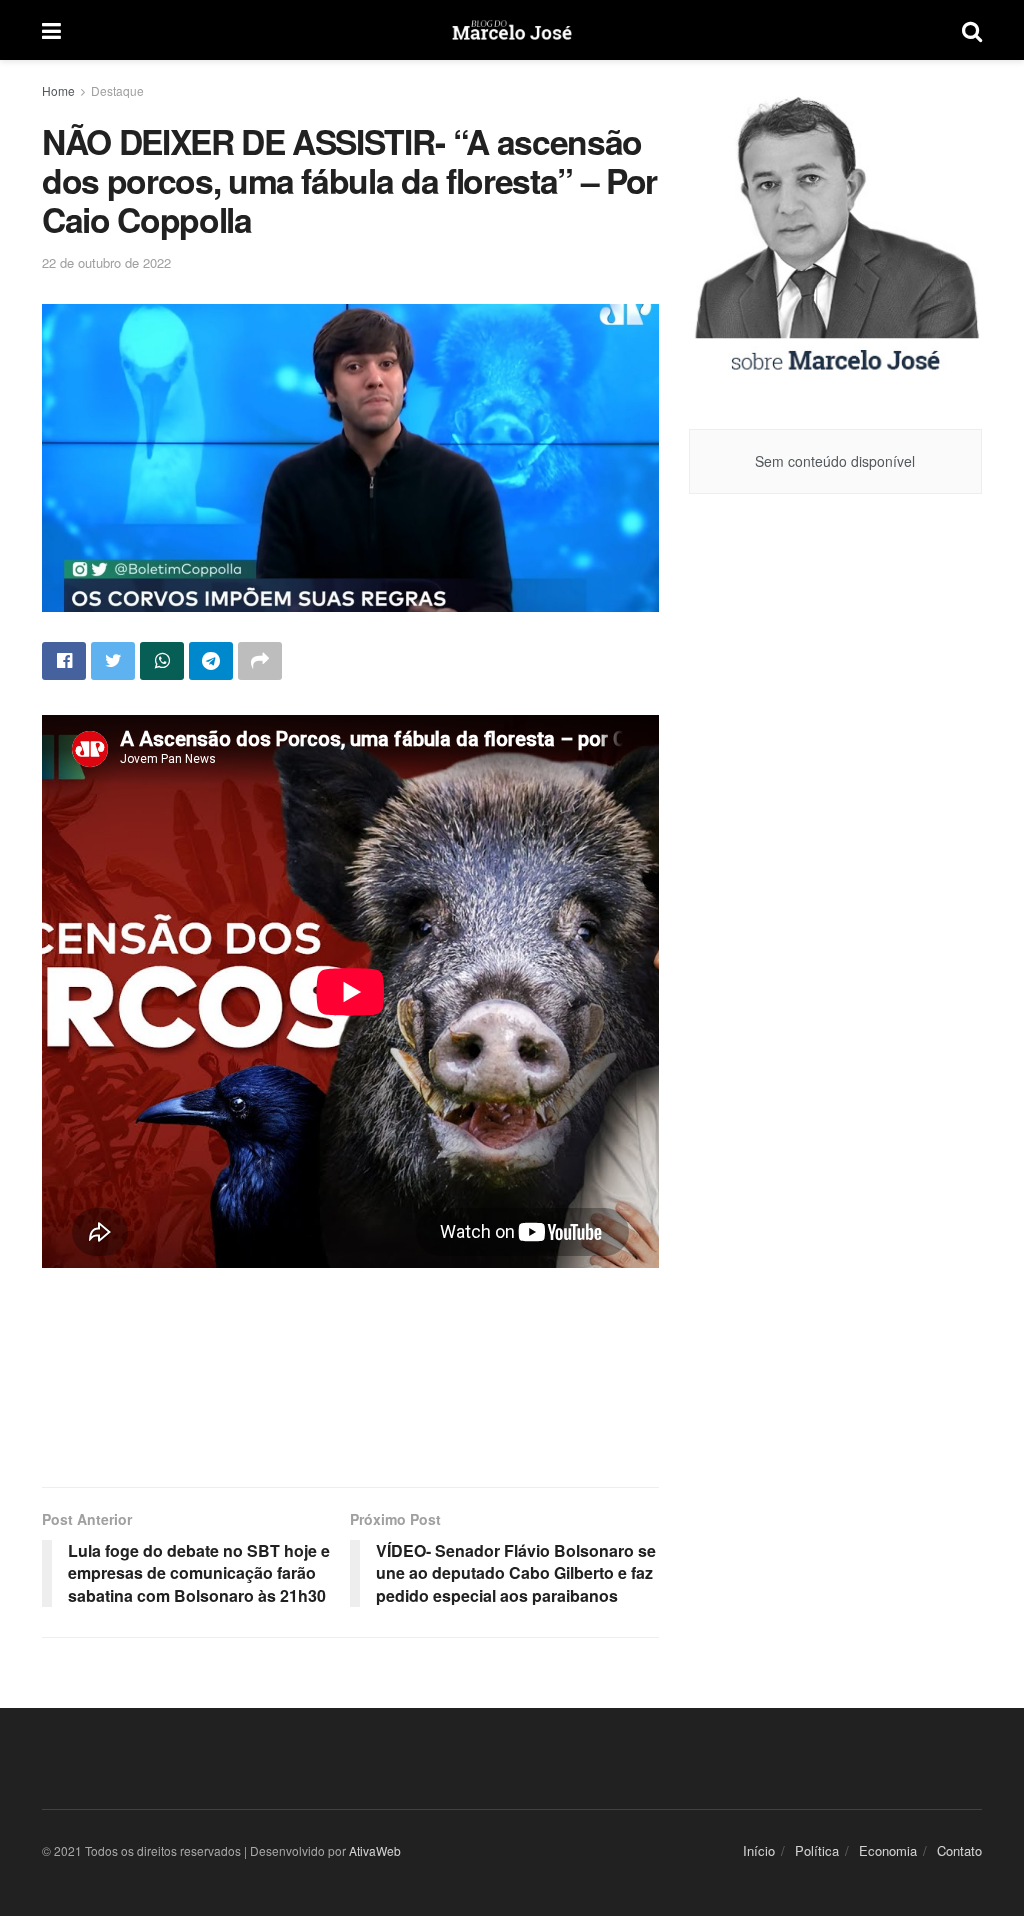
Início (759, 1850)
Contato (959, 1850)
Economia (888, 1850)
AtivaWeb (375, 1850)
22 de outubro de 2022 (106, 262)
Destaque (117, 90)
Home (58, 90)
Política (817, 1850)
